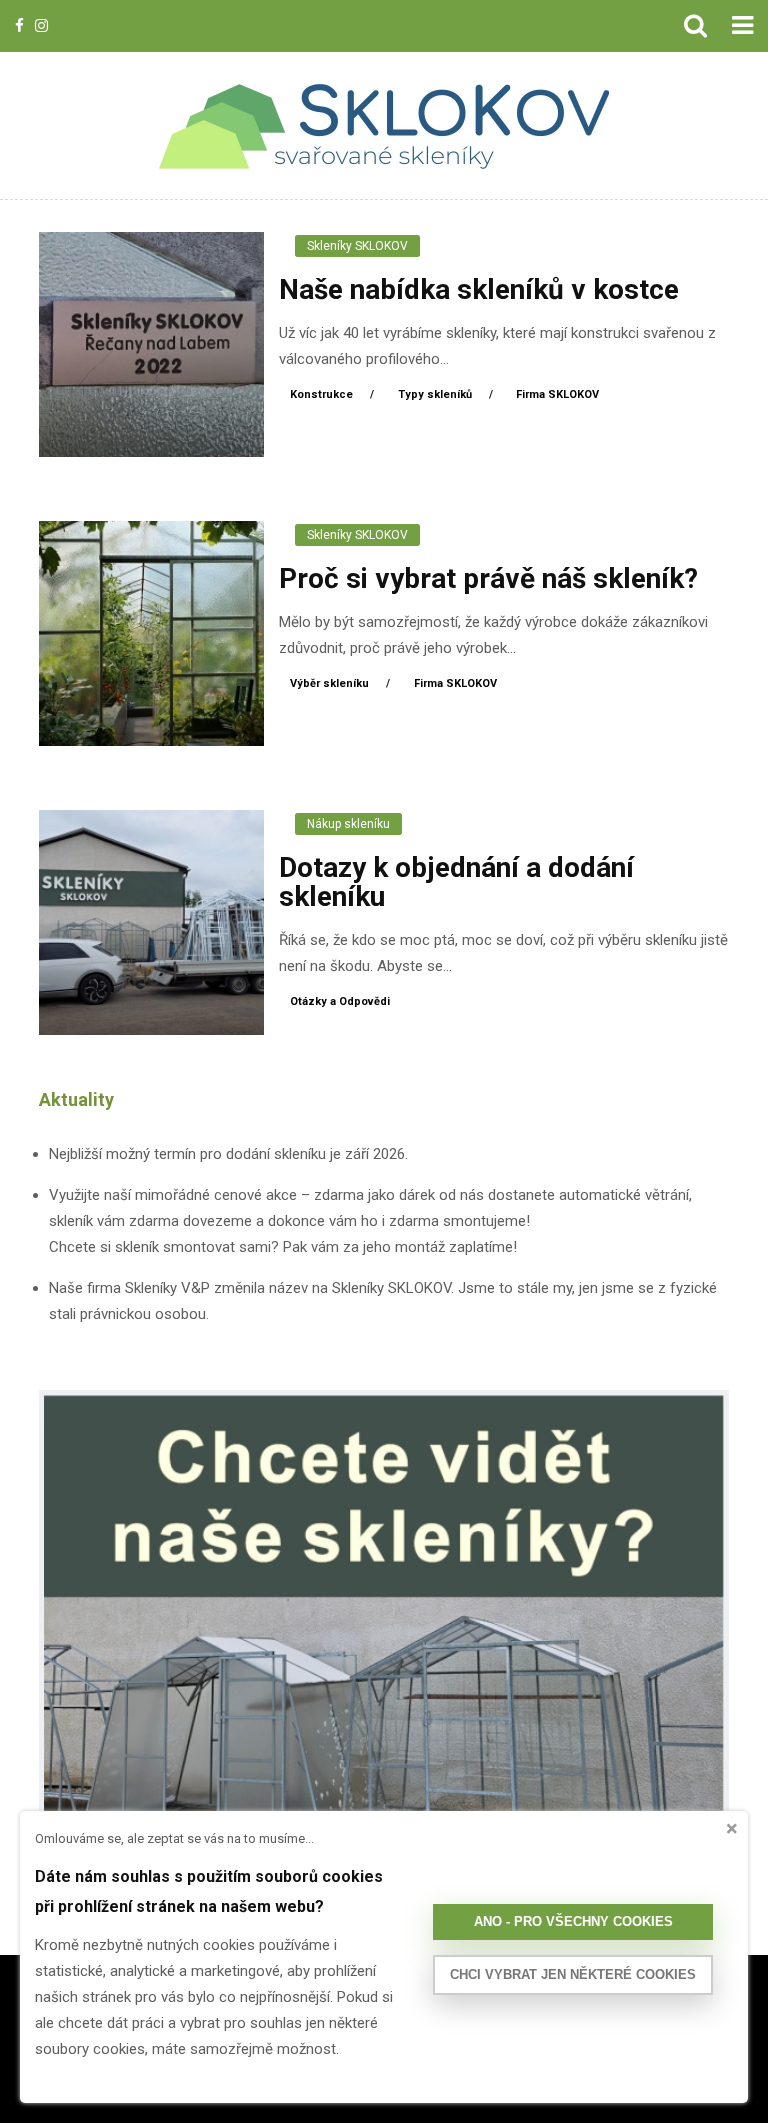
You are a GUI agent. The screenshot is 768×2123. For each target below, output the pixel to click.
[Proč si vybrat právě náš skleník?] (151, 632)
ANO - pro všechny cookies (573, 1921)
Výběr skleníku (331, 683)
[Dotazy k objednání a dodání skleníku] (151, 921)
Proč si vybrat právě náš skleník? (488, 578)
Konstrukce (323, 394)
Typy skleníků (436, 394)
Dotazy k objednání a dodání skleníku (456, 882)
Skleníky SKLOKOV (357, 246)
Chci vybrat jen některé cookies (573, 1974)
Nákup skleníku (348, 824)
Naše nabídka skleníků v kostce (479, 289)
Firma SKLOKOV (557, 394)
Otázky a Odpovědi (340, 1001)
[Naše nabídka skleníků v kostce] (151, 343)
